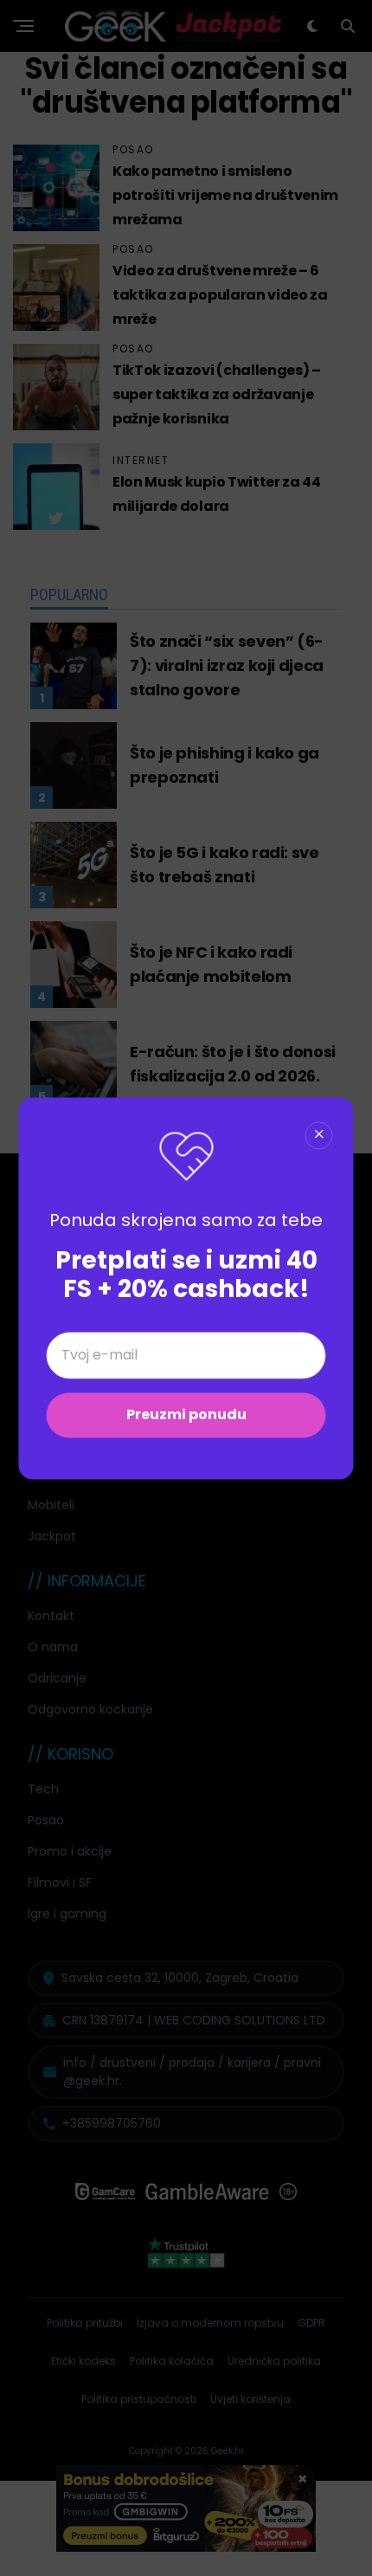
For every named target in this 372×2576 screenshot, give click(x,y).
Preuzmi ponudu (186, 1414)
